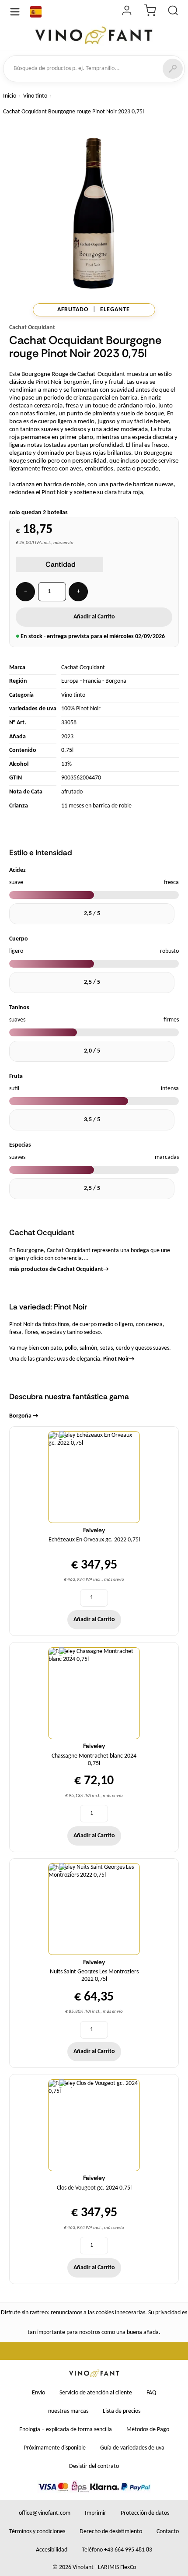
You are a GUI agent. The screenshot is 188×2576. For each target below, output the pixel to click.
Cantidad (61, 564)
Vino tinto (35, 96)
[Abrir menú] (15, 12)
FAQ (151, 2393)
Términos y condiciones (37, 2532)
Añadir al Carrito (94, 617)
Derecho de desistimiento (111, 2532)
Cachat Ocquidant (32, 328)
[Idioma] (36, 12)
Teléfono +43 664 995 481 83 (117, 2550)
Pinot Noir (119, 1359)
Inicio (10, 96)
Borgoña (116, 681)
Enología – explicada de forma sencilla (66, 2430)
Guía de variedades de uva (132, 2448)
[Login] (127, 12)
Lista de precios (122, 2411)
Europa (70, 681)
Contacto (168, 2532)
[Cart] (150, 12)
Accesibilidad (52, 2550)
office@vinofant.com (45, 2513)
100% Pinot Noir (81, 709)
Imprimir (96, 2513)
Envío (38, 2393)
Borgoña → (24, 1416)
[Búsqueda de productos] (173, 12)
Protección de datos (145, 2513)
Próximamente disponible (55, 2448)
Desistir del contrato (94, 2466)
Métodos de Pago (148, 2430)
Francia (92, 681)
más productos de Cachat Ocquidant (59, 1269)
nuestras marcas (68, 2411)
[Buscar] (173, 69)
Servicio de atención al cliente (96, 2393)
